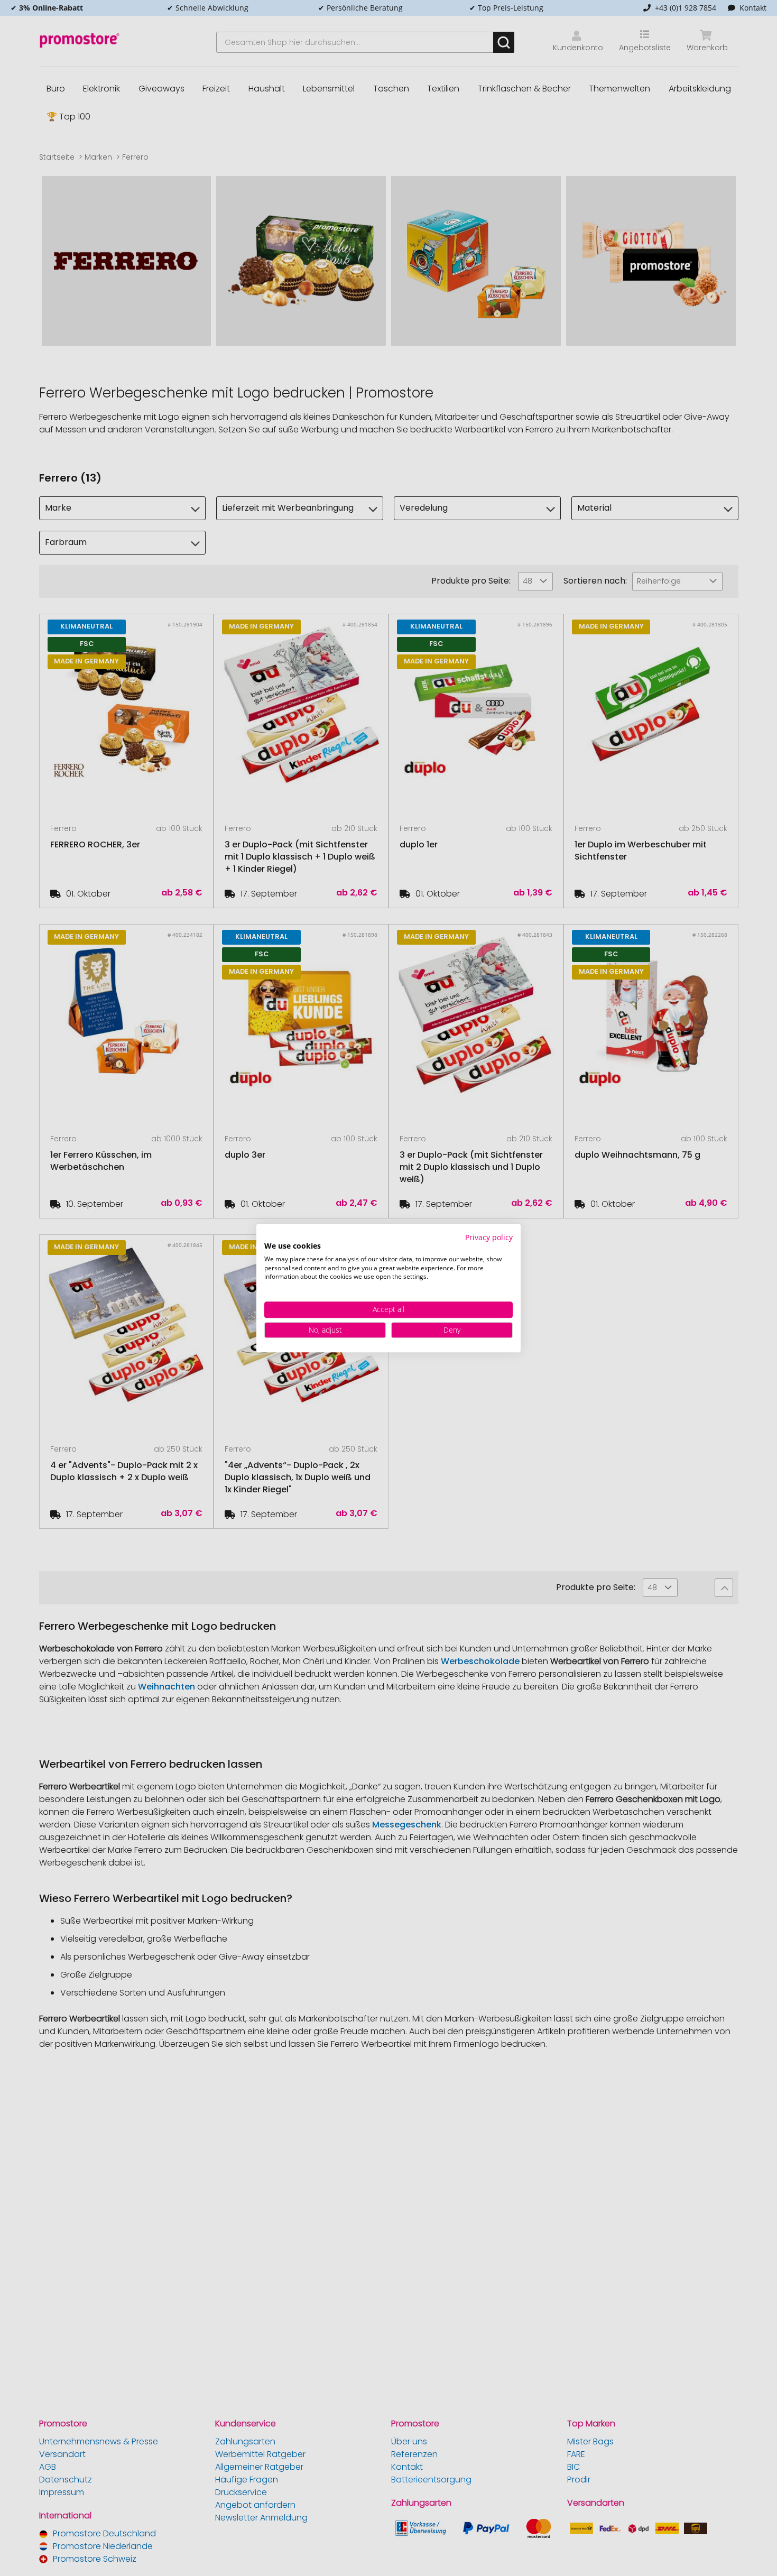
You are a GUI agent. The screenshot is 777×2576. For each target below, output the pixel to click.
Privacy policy (489, 1237)
